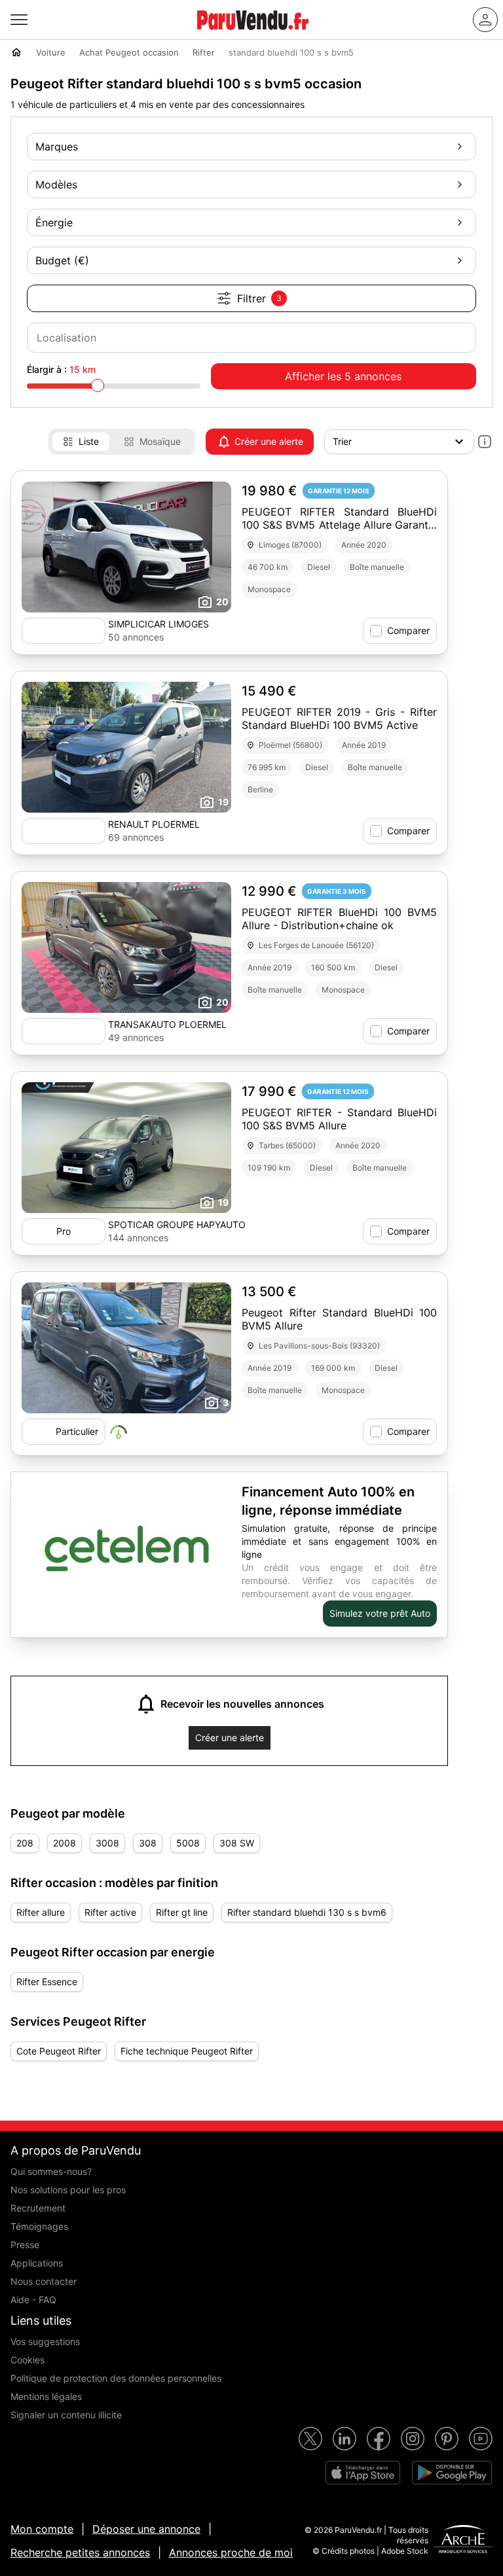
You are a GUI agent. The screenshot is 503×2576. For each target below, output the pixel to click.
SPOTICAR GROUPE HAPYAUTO (177, 1225)
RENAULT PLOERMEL (154, 824)
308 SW (237, 1843)
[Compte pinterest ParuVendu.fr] (447, 2439)
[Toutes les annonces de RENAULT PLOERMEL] (64, 831)
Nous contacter (44, 2281)
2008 (65, 1843)
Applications (37, 2263)
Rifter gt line (182, 1912)
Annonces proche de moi (231, 2552)
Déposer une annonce (146, 2529)
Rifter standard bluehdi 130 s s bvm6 (307, 1912)
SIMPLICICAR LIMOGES (158, 624)
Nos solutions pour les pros (68, 2190)
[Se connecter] (485, 20)
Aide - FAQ (33, 2300)
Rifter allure (41, 1912)
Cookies (28, 2360)
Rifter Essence (47, 1982)
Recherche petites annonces (80, 2552)
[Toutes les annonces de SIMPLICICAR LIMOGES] (64, 631)
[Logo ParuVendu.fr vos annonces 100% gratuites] (253, 35)
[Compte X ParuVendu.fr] (310, 2439)
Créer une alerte (269, 441)
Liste (89, 441)
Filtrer (259, 298)
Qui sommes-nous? (51, 2171)
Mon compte (42, 2529)
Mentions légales (46, 2396)
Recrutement (38, 2208)
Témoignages (39, 2226)
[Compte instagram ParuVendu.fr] (413, 2439)
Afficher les (343, 376)
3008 (107, 1843)
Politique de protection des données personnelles (116, 2378)
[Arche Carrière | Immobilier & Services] (463, 2541)
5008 (188, 1843)
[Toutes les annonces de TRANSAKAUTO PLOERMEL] (64, 1031)
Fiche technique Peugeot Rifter (187, 2051)
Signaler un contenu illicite (66, 2415)
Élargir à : (61, 369)
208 (25, 1843)
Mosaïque (160, 441)
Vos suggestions (45, 2341)
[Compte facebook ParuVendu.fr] (379, 2439)
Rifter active (110, 1912)
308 (148, 1843)
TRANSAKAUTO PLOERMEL (167, 1024)
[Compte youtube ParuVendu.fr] (481, 2439)
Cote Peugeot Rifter (59, 2051)
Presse (25, 2245)
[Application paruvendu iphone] (363, 2473)
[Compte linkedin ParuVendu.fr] (345, 2439)
